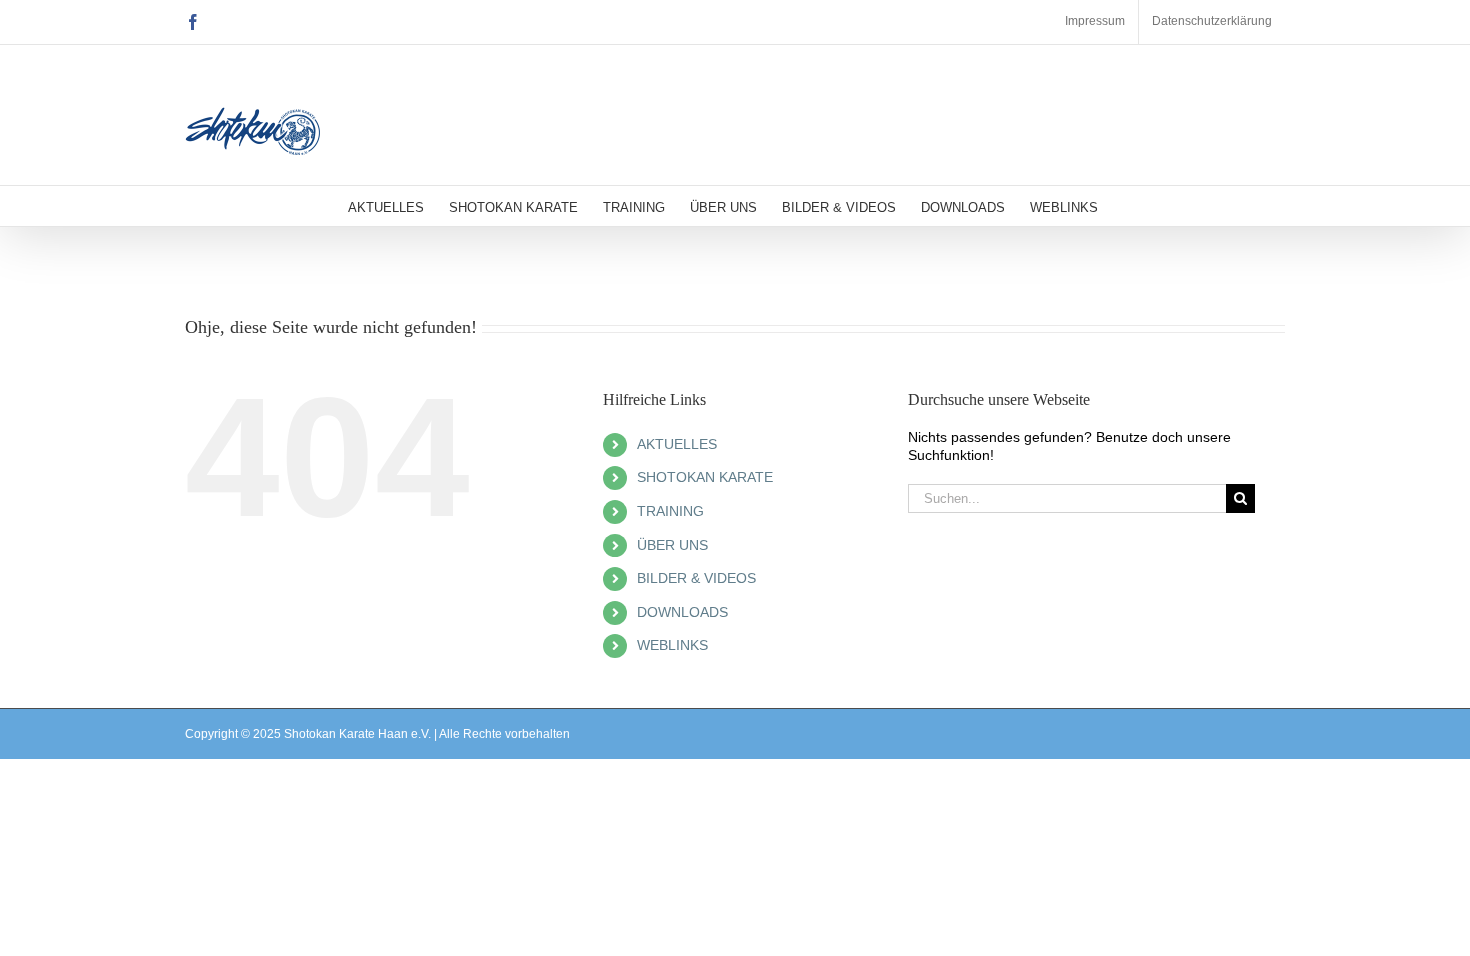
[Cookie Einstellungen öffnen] (44, 931)
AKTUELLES (677, 444)
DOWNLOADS (682, 612)
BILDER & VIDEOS (696, 578)
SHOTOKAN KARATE (705, 477)
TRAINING (670, 511)
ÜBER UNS (672, 545)
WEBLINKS (672, 645)
